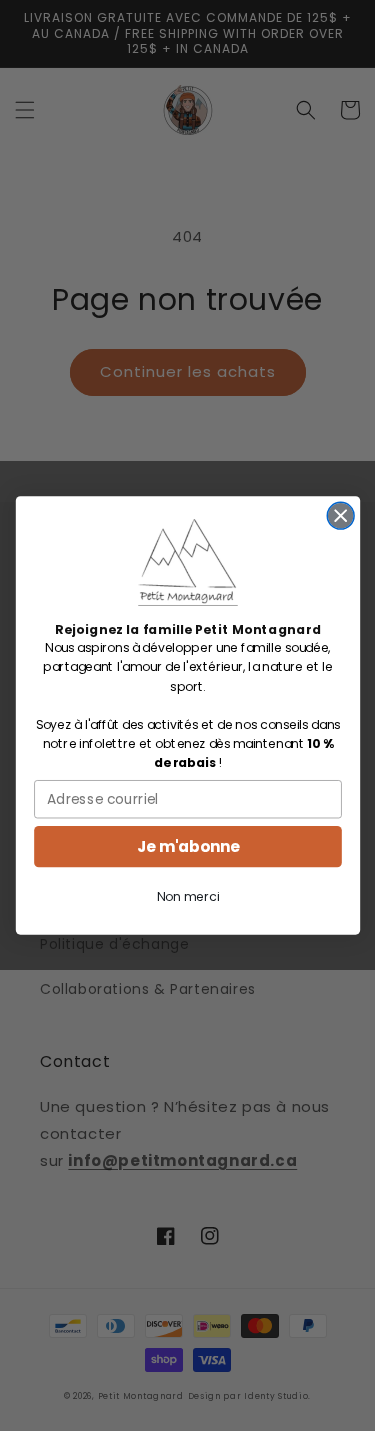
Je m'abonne (188, 846)
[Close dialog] (340, 516)
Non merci (188, 897)
